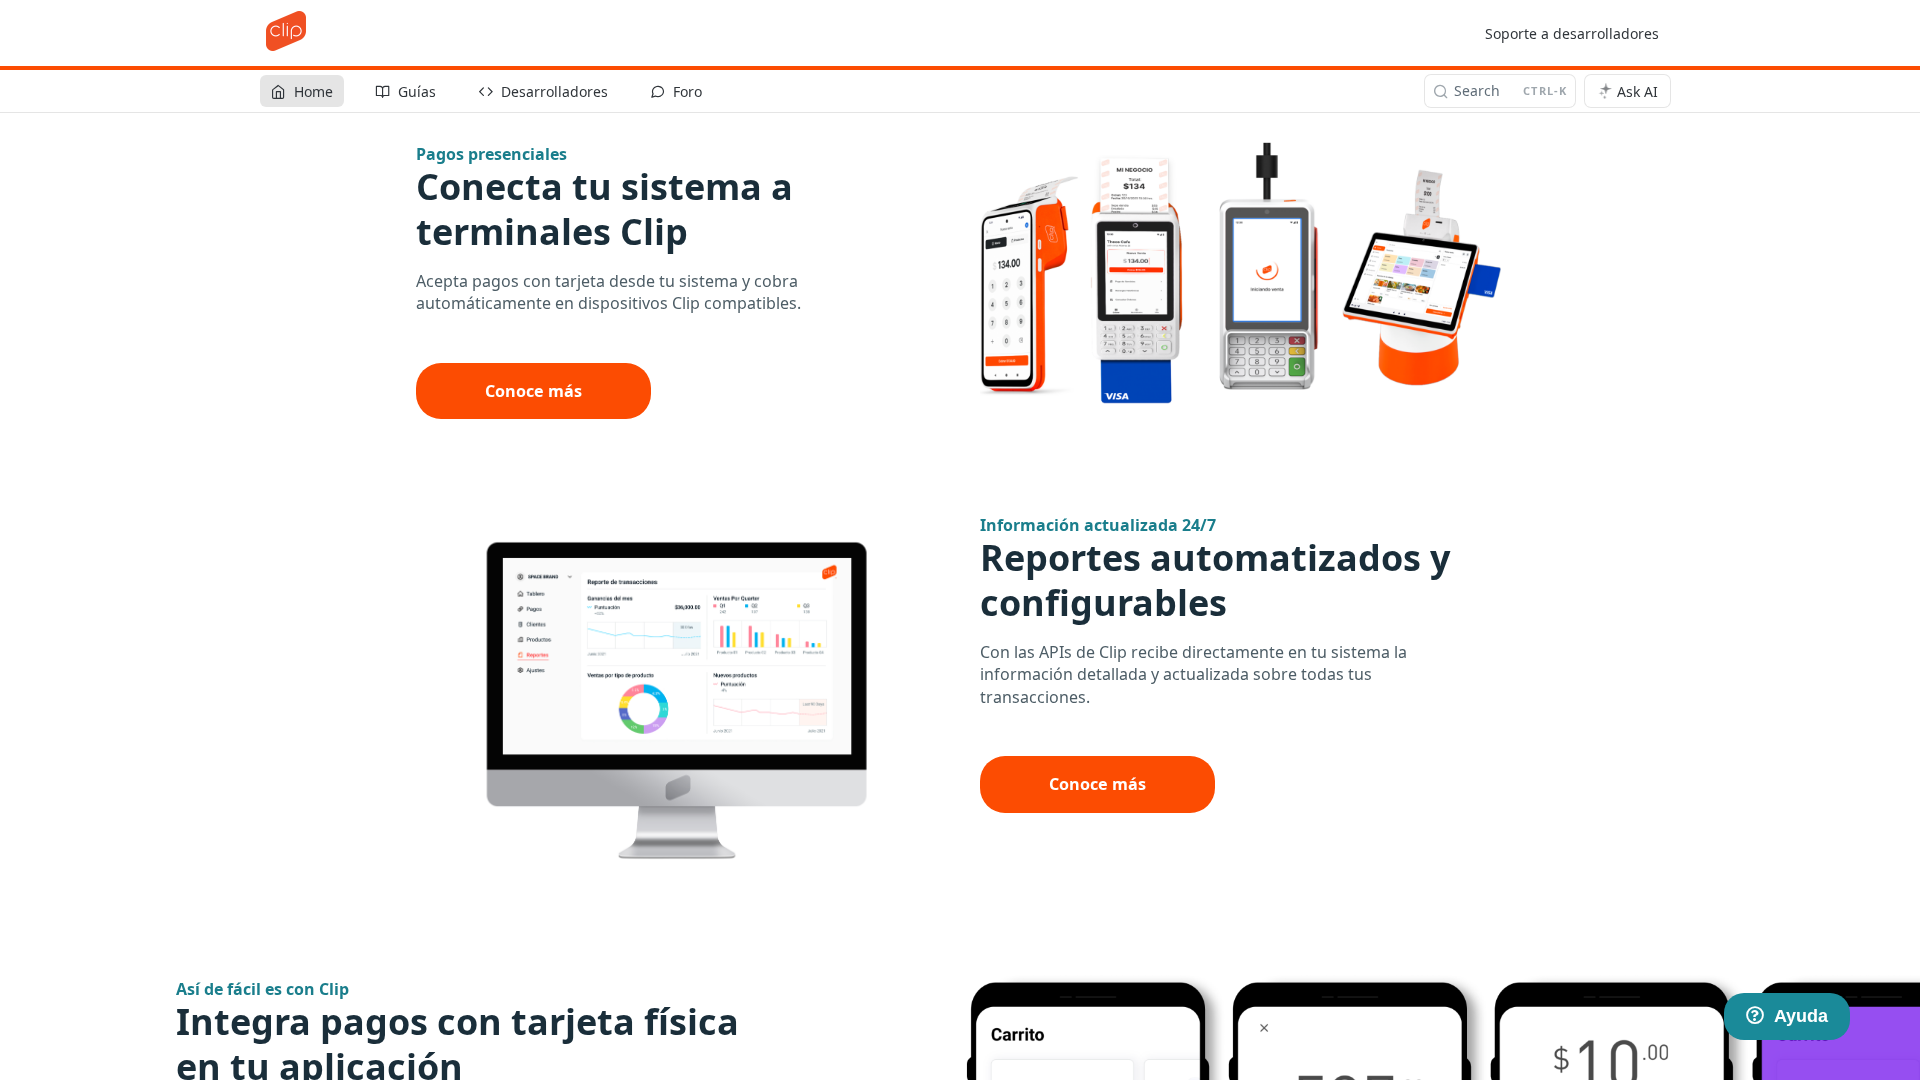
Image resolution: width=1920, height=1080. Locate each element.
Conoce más (533, 391)
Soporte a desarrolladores (1572, 33)
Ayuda (1801, 1016)
